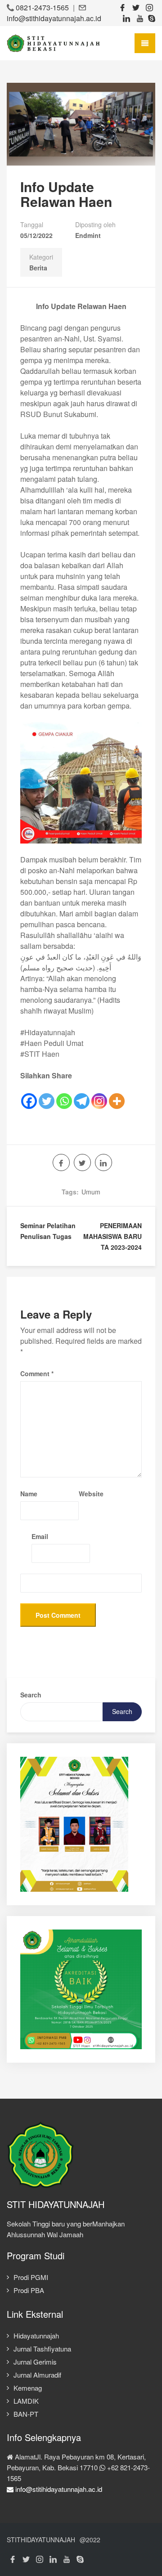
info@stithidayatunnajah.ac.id (54, 18)
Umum (91, 1192)
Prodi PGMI (31, 2277)
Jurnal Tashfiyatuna (42, 2349)
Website (91, 1494)
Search (31, 1695)
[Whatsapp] (64, 1096)
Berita (38, 268)
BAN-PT (26, 2414)
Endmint (88, 235)
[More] (117, 1096)
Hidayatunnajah (36, 2336)
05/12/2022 (36, 235)
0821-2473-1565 (43, 7)
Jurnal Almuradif (37, 2375)
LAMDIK (26, 2401)
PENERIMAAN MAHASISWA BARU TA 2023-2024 (112, 1236)
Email (40, 1536)
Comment (37, 1373)
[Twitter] (47, 1096)
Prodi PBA (29, 2290)
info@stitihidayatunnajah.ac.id (58, 2489)
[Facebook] (29, 1096)
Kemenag (28, 2388)
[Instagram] (99, 1096)
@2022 (90, 2540)
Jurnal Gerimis (35, 2362)
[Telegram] (82, 1096)
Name (29, 1494)
